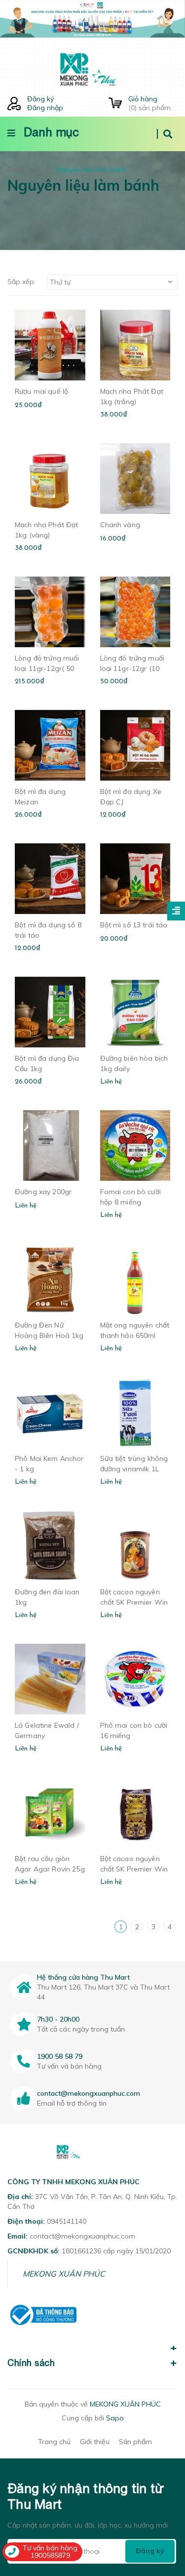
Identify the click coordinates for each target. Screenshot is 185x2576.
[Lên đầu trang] (161, 2512)
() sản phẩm (149, 103)
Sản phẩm (135, 2442)
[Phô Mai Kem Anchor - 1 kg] (50, 1412)
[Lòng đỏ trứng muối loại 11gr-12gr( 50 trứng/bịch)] (50, 612)
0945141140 (67, 2221)
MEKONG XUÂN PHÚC (64, 2274)
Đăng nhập (45, 108)
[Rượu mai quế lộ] (50, 345)
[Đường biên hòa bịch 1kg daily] (135, 1012)
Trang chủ (54, 2442)
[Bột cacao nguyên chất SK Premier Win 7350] (135, 1546)
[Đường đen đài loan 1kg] (50, 1546)
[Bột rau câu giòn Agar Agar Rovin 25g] (50, 1812)
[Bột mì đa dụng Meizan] (50, 745)
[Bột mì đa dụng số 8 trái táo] (50, 879)
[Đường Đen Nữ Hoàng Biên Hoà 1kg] (50, 1279)
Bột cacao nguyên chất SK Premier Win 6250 (134, 1869)
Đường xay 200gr (43, 1192)
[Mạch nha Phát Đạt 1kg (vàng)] (50, 478)
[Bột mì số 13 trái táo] (135, 879)
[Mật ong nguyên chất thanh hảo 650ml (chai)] (135, 1279)
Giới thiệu (95, 2442)
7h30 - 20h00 (58, 2019)
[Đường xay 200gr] (50, 1145)
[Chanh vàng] (135, 478)
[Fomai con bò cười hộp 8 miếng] (135, 1145)
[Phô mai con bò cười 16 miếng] (135, 1679)
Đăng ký (40, 99)
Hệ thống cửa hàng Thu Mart (83, 1977)
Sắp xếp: (21, 282)
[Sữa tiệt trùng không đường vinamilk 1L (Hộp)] (135, 1412)
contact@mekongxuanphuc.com (89, 2093)
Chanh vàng (120, 525)
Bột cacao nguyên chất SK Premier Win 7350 (134, 1602)
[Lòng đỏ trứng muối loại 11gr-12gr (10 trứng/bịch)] (135, 612)
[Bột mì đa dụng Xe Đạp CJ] (135, 745)
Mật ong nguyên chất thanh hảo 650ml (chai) (135, 1335)
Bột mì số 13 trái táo (134, 925)
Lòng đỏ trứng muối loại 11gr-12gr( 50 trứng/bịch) (47, 668)
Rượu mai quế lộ (41, 391)
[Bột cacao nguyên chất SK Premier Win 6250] (135, 1812)
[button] (92, 2343)
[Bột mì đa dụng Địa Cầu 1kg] (50, 1012)
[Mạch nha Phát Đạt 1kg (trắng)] (135, 345)
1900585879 (50, 2555)
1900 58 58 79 (60, 2056)
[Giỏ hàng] (115, 104)
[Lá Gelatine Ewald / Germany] (50, 1679)
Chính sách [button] (31, 2363)
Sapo (115, 2418)
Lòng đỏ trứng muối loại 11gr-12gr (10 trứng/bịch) (132, 668)
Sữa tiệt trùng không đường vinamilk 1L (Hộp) (134, 1469)
